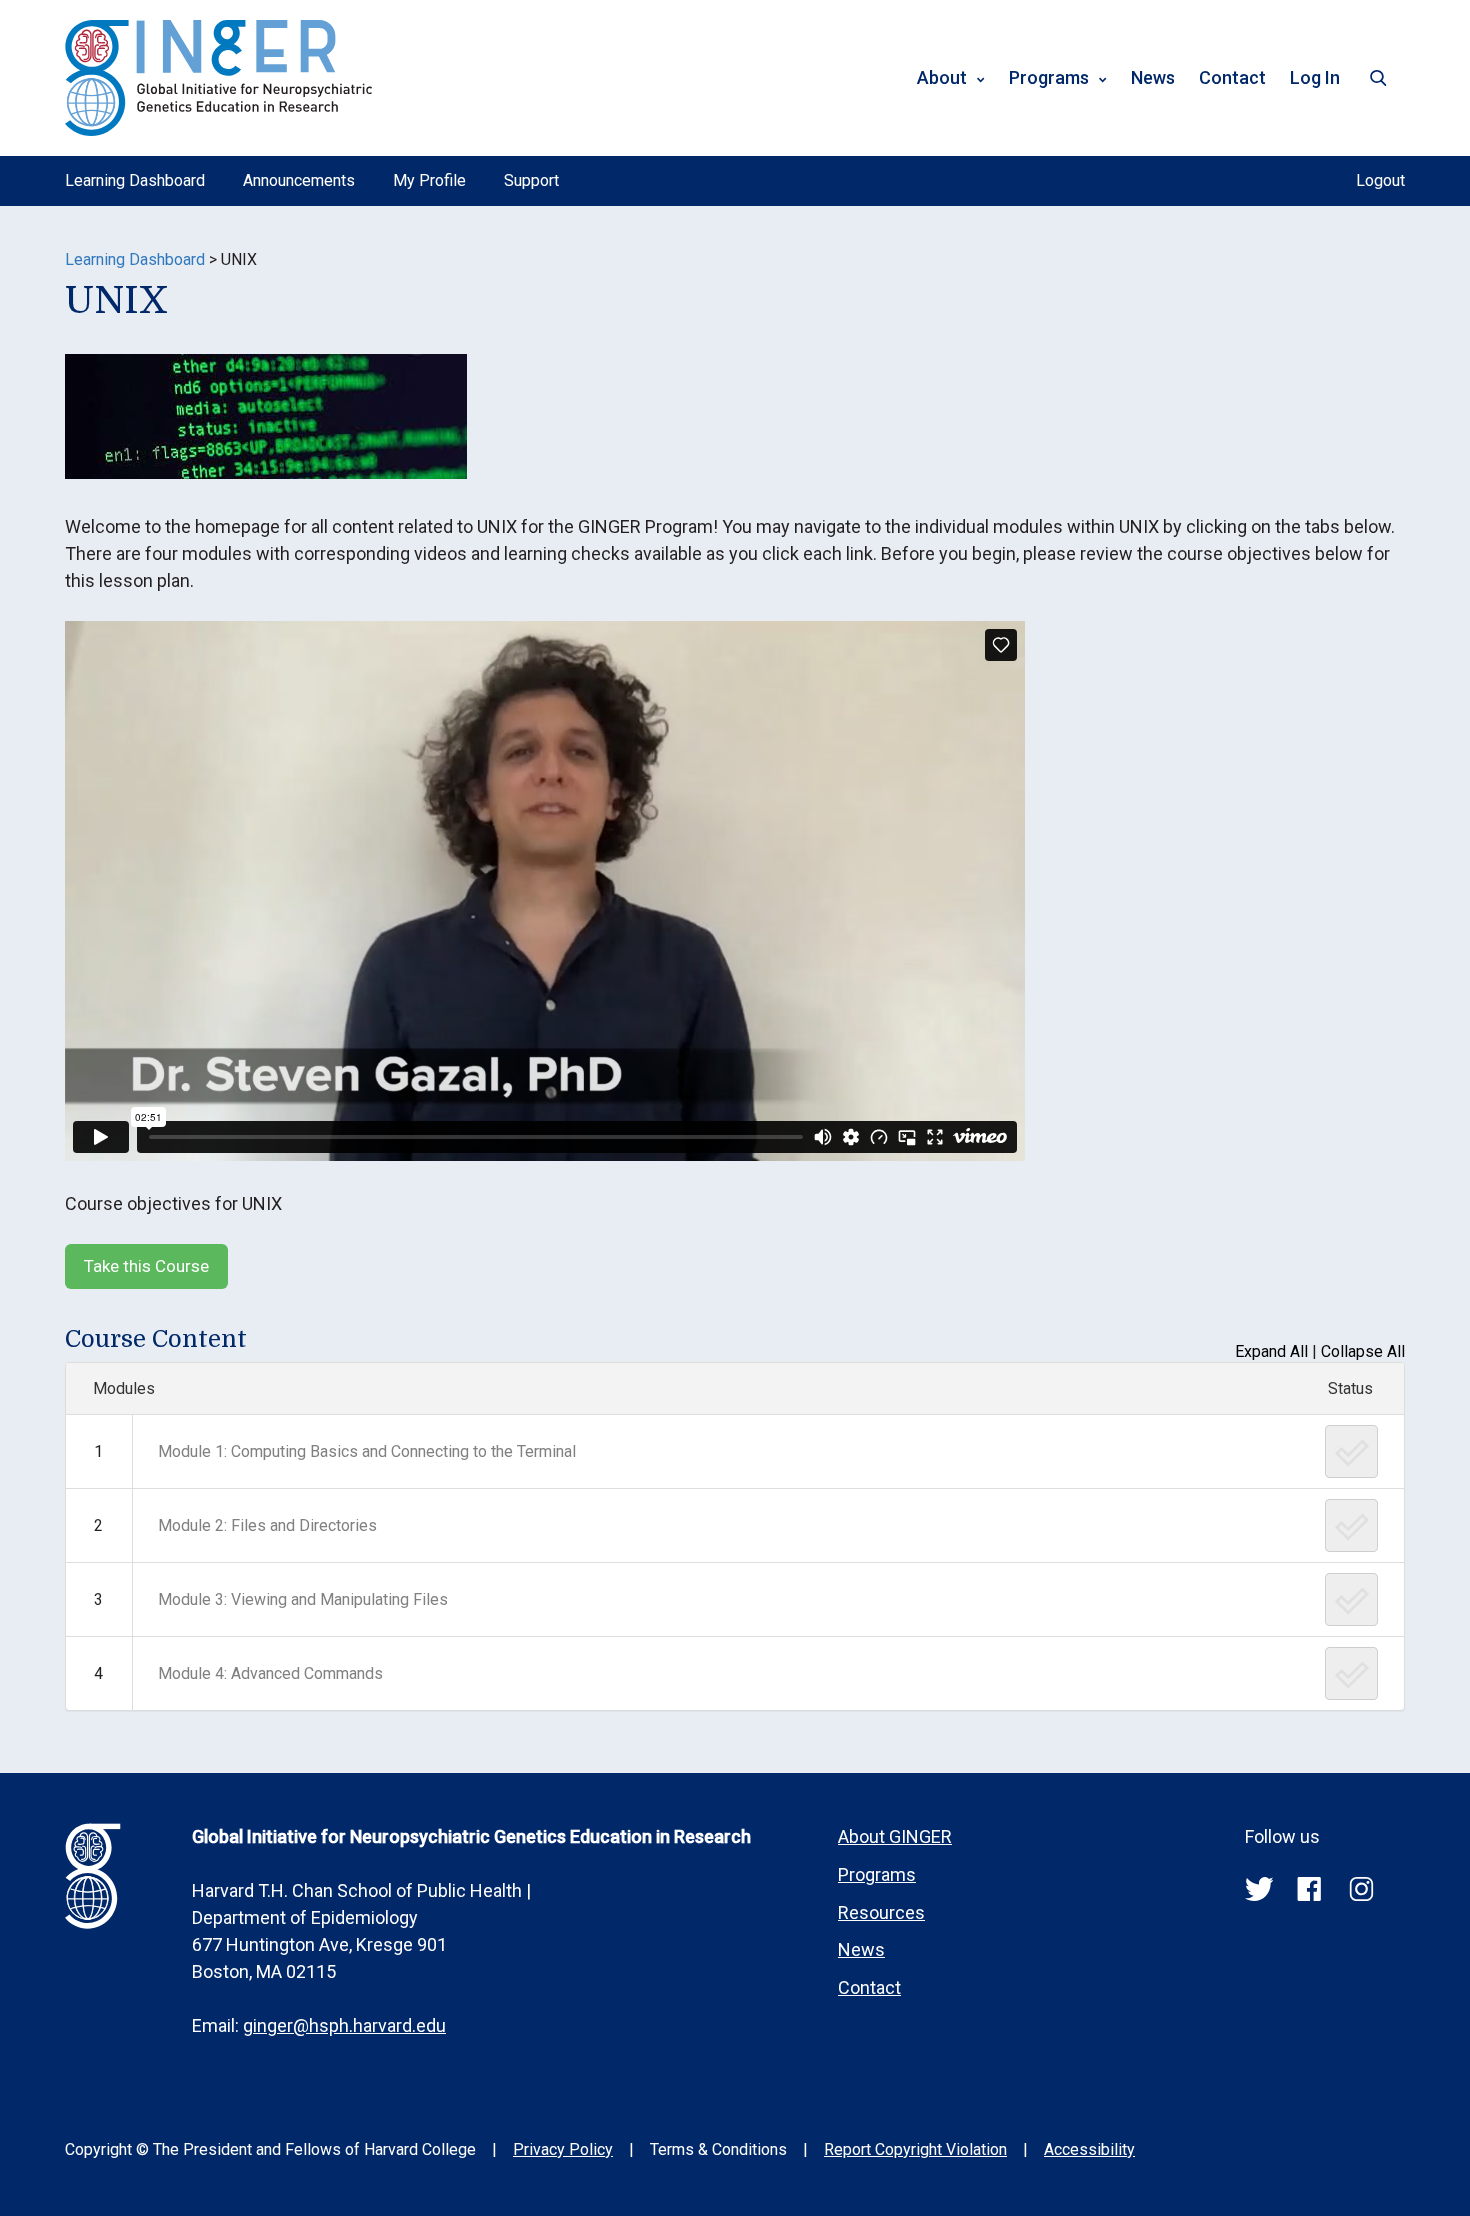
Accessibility (1089, 2149)
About (942, 77)
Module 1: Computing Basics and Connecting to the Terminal (367, 1451)
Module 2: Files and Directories (267, 1525)
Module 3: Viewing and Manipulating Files (303, 1599)
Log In (1315, 77)
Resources (881, 1912)
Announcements (299, 180)
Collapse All (1363, 1351)
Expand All (1271, 1351)
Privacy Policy (563, 2149)
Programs (1049, 77)
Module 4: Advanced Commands (270, 1673)
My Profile (429, 180)
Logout (1380, 180)
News (1153, 77)
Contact (1232, 77)
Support (531, 180)
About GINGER (895, 1836)
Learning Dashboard (135, 180)
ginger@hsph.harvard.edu (344, 2025)
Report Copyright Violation (915, 2149)
